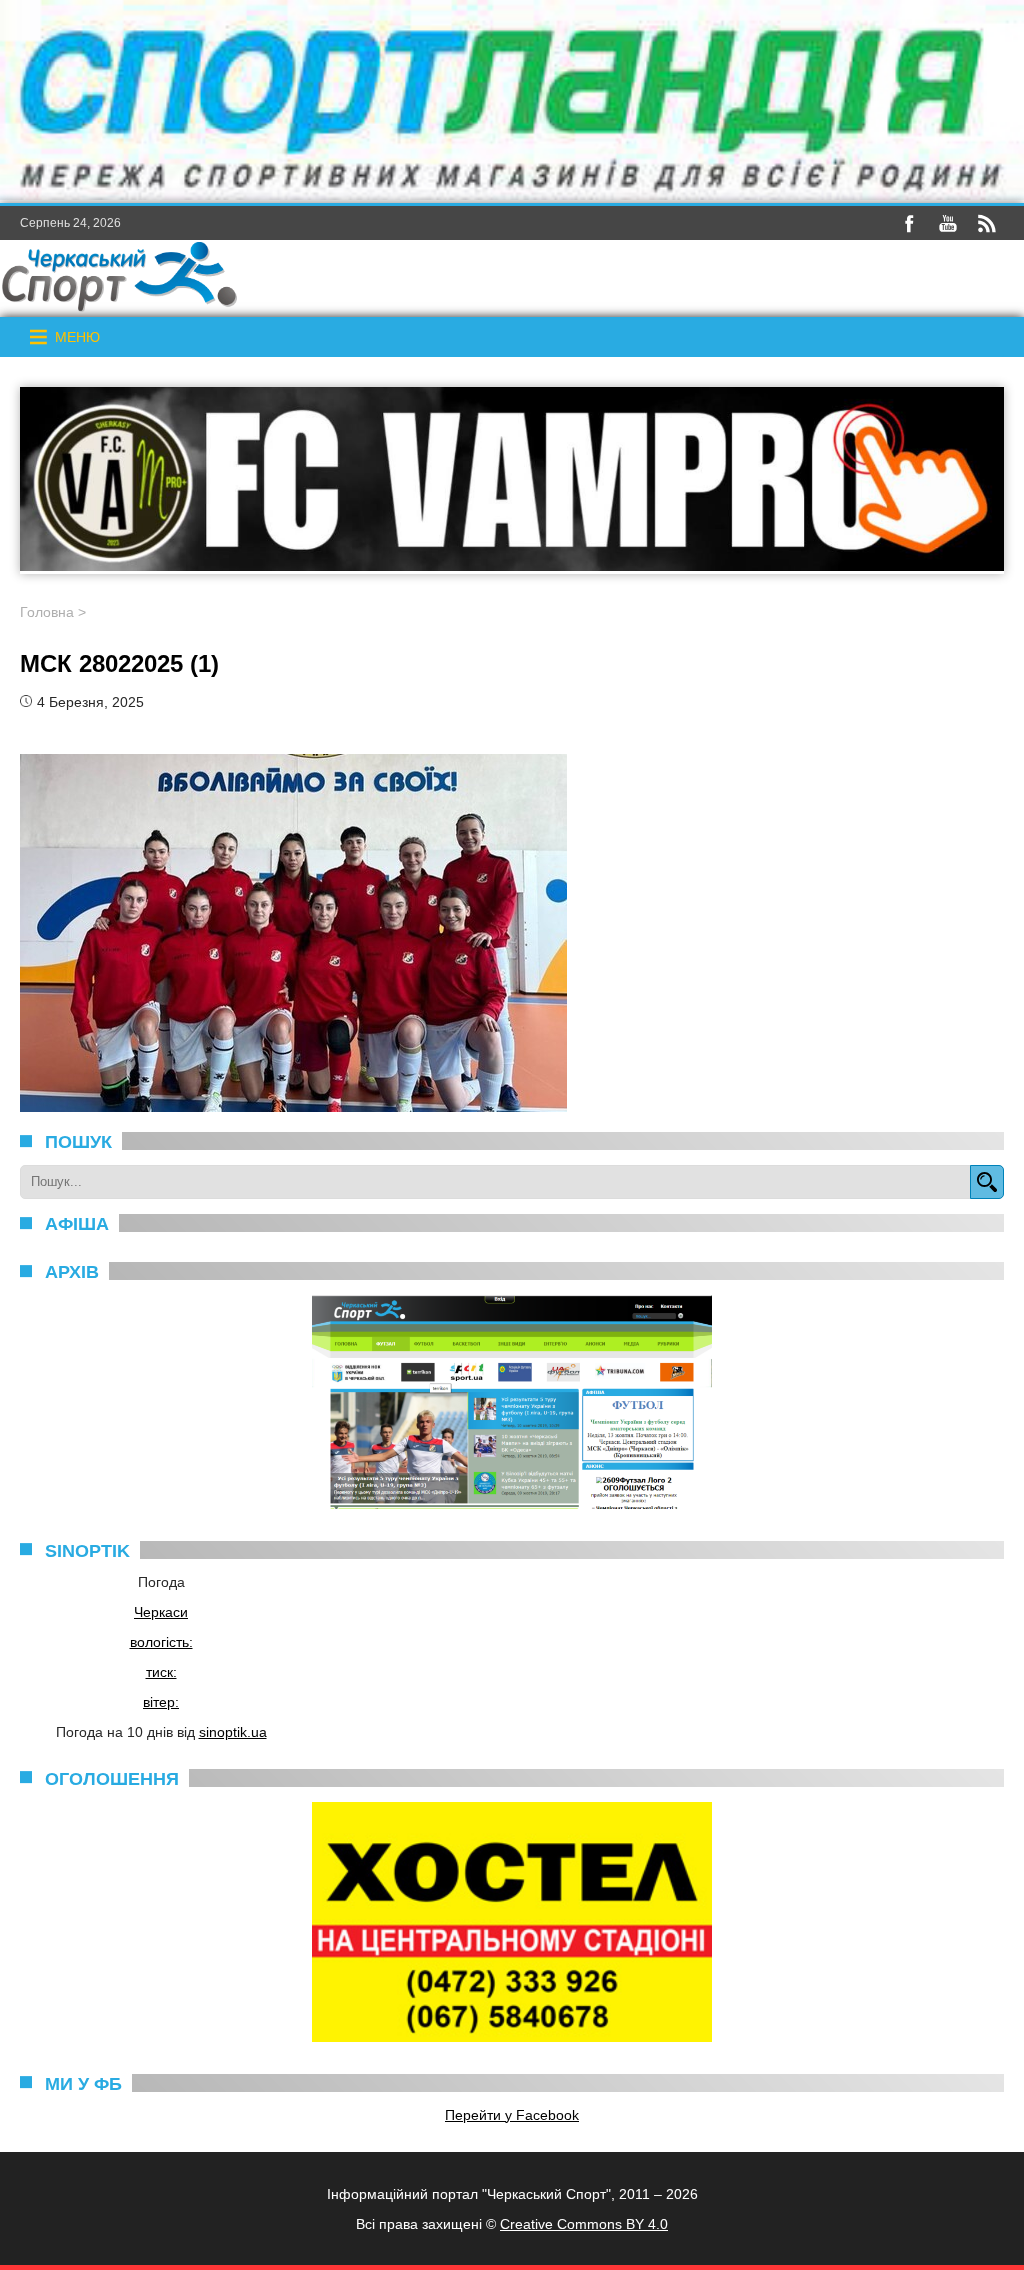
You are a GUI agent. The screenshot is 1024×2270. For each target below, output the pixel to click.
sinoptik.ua (233, 1732)
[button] (77, 337)
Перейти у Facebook (512, 2115)
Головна (47, 612)
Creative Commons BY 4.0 (584, 2224)
